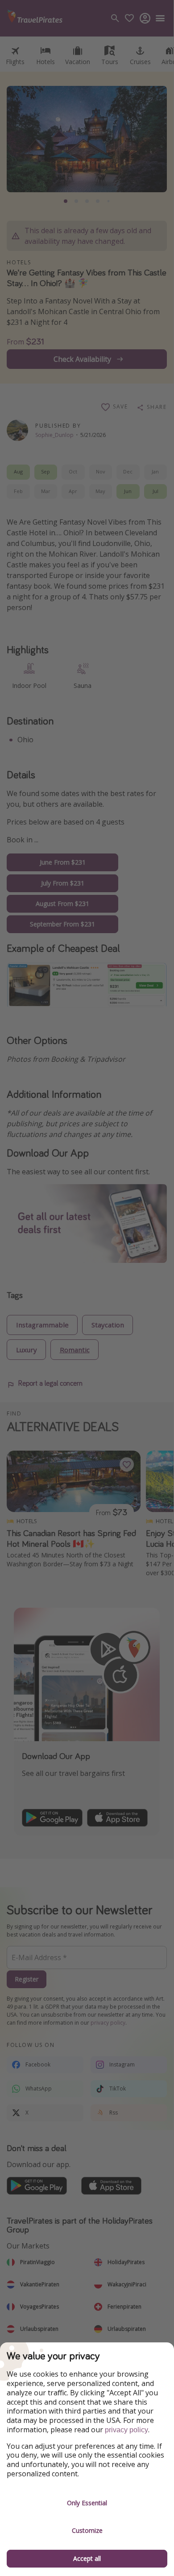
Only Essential (87, 2503)
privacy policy (126, 2430)
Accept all (87, 2558)
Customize (87, 2530)
